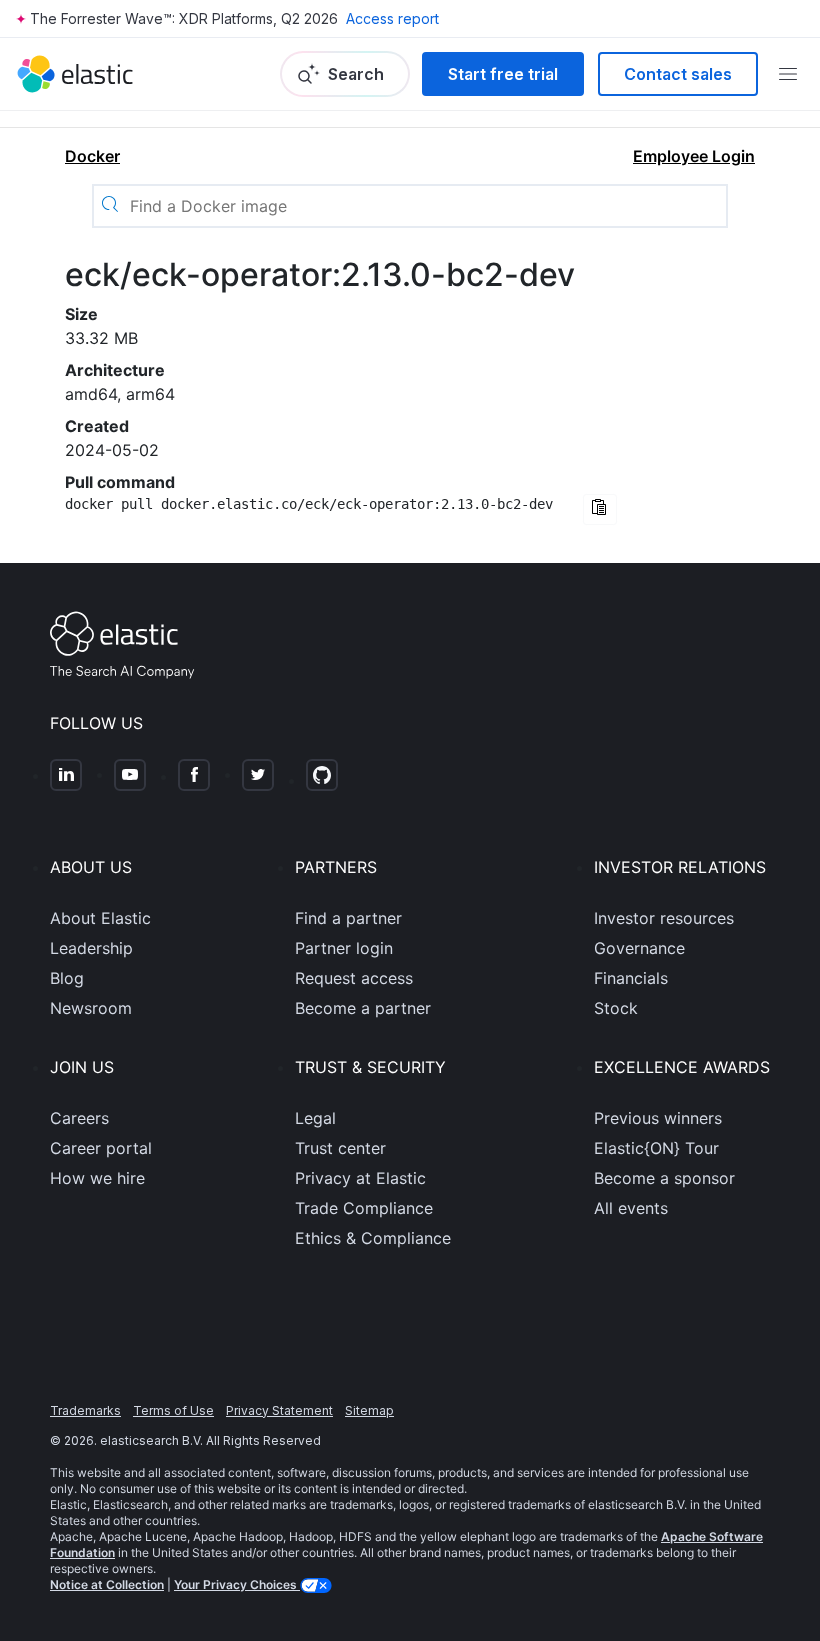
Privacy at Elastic (360, 1178)
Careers (79, 1118)
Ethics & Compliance (373, 1238)
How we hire (97, 1178)
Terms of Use (173, 1410)
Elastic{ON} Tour (656, 1148)
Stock (616, 1008)
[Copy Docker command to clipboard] (600, 509)
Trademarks (85, 1410)
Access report (392, 18)
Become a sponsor (664, 1178)
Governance (639, 948)
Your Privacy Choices (237, 1584)
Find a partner (348, 918)
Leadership (91, 948)
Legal (315, 1118)
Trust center (340, 1148)
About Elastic (100, 918)
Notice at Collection (107, 1584)
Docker (92, 156)
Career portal (101, 1148)
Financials (631, 978)
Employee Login (694, 156)
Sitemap (369, 1410)
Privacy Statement (279, 1410)
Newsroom (91, 1008)
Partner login (344, 948)
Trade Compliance (364, 1208)
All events (631, 1208)
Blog (67, 978)
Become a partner (363, 1008)
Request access (354, 978)
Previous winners (658, 1118)
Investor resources (664, 918)
